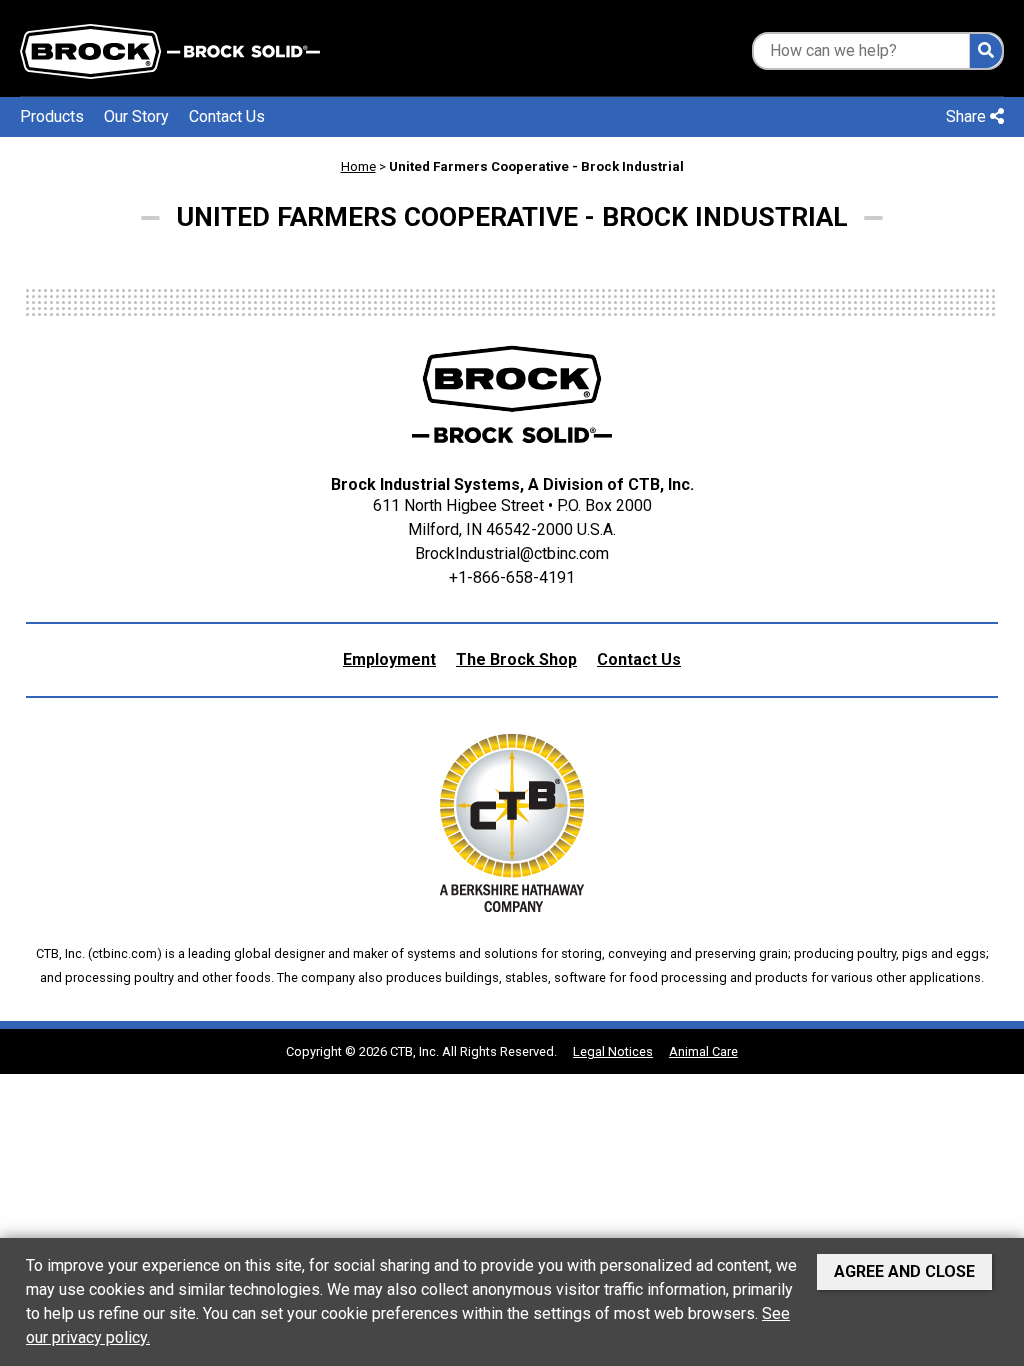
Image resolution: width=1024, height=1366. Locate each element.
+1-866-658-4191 (512, 577)
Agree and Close (904, 1271)
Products (52, 116)
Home (358, 166)
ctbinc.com (124, 953)
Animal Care (703, 1051)
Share (968, 116)
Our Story (136, 116)
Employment (389, 659)
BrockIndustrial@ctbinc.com (512, 553)
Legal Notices (613, 1051)
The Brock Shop (516, 659)
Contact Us (227, 116)
